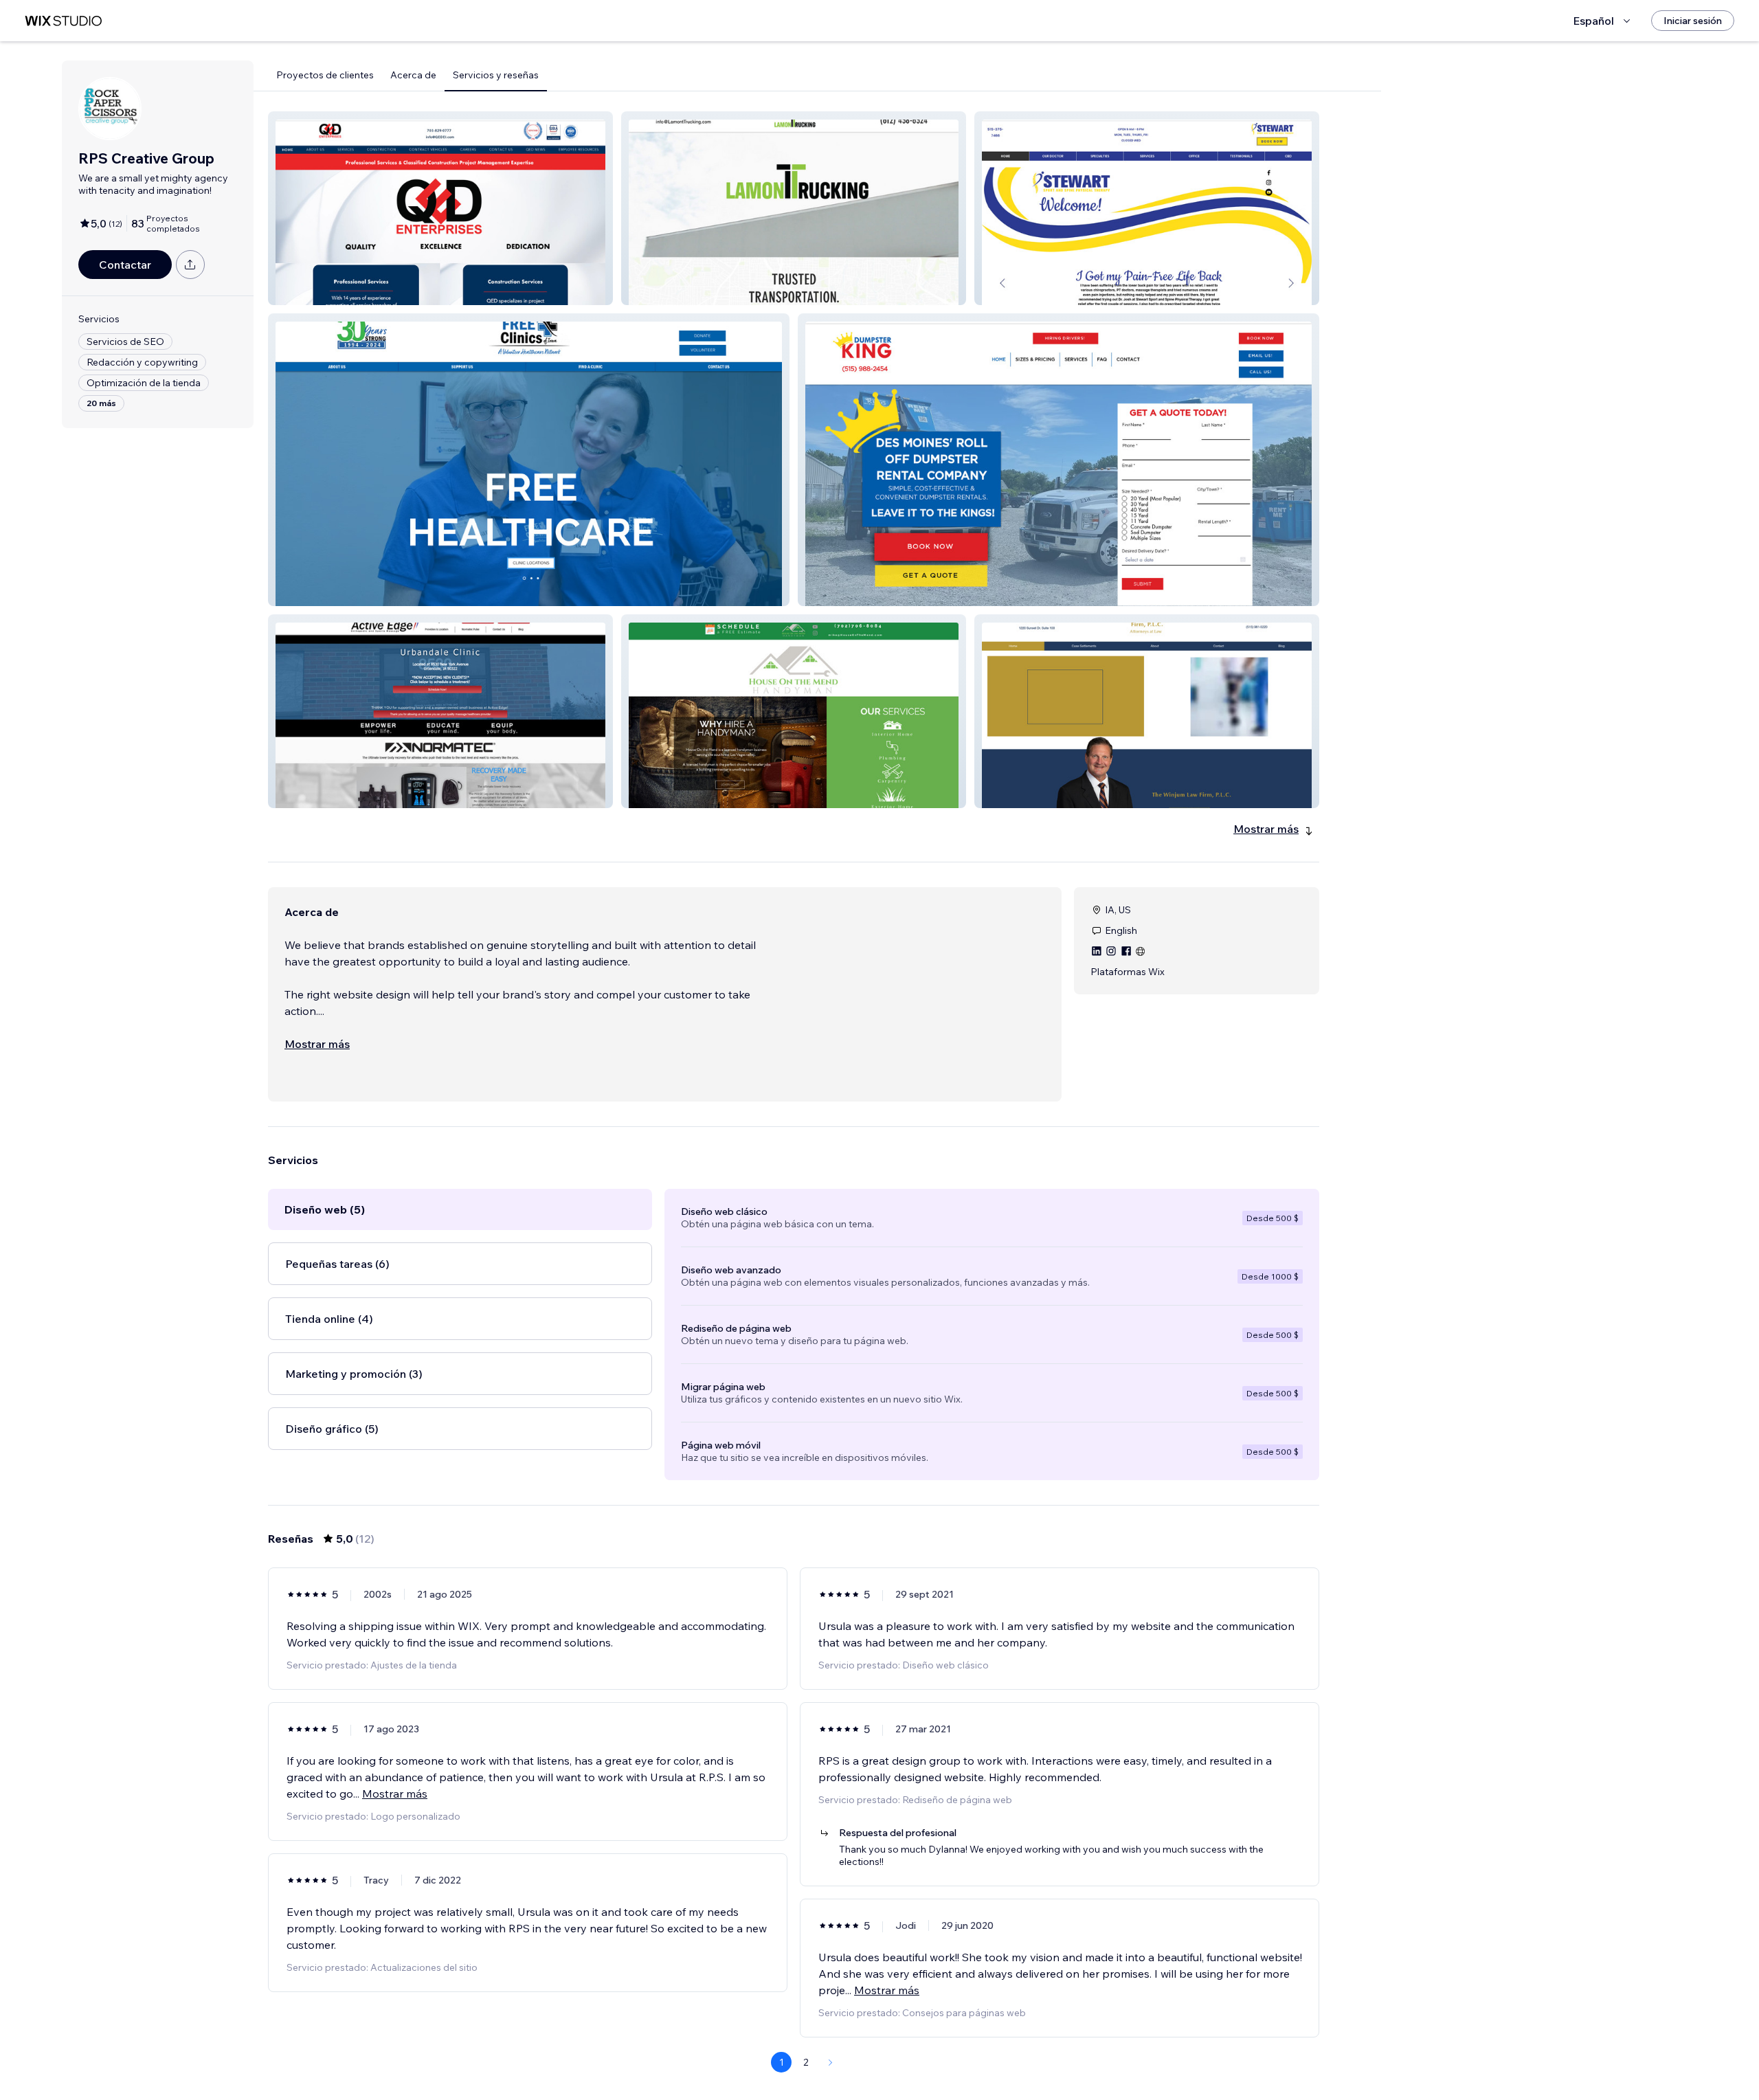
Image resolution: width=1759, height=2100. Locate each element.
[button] (440, 208)
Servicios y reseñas (496, 75)
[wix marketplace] (63, 21)
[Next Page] (831, 2062)
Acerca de (413, 75)
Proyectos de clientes (325, 75)
